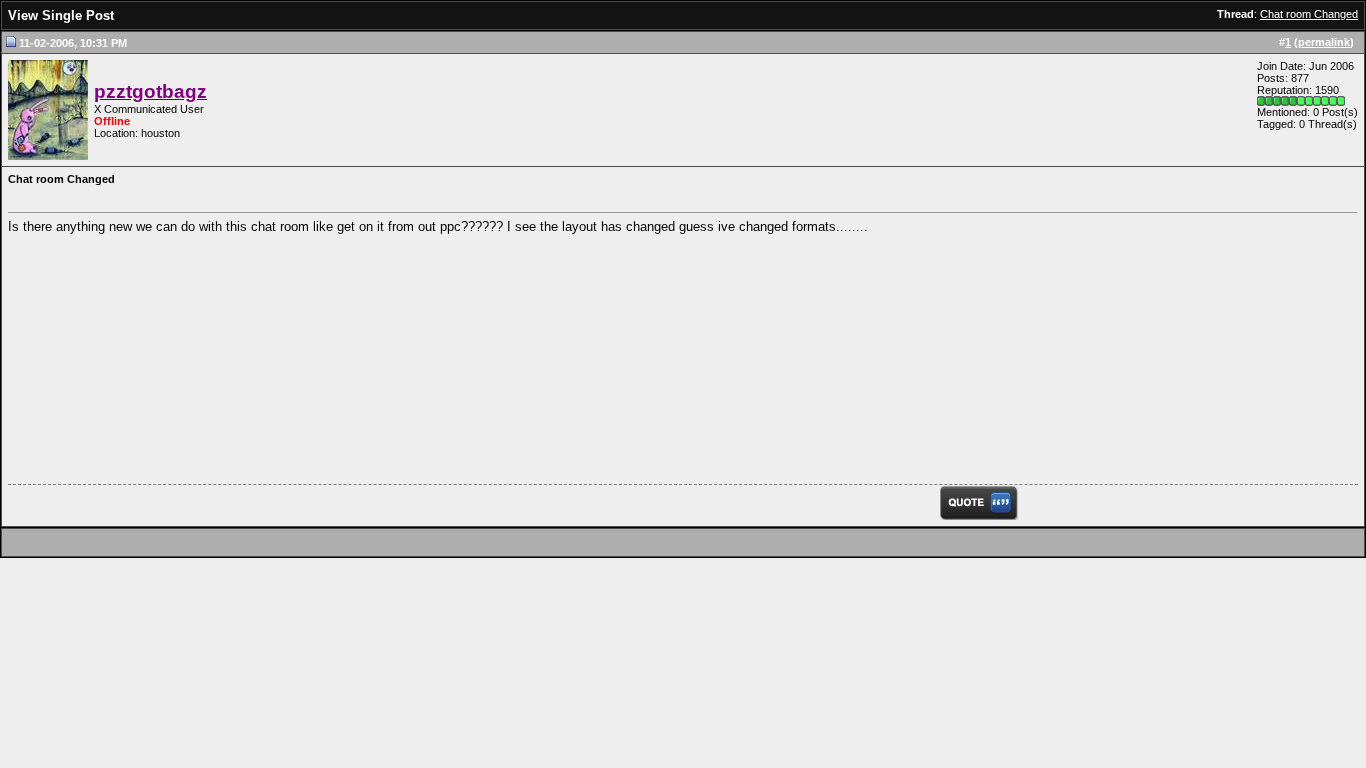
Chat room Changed (1309, 14)
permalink (1324, 42)
